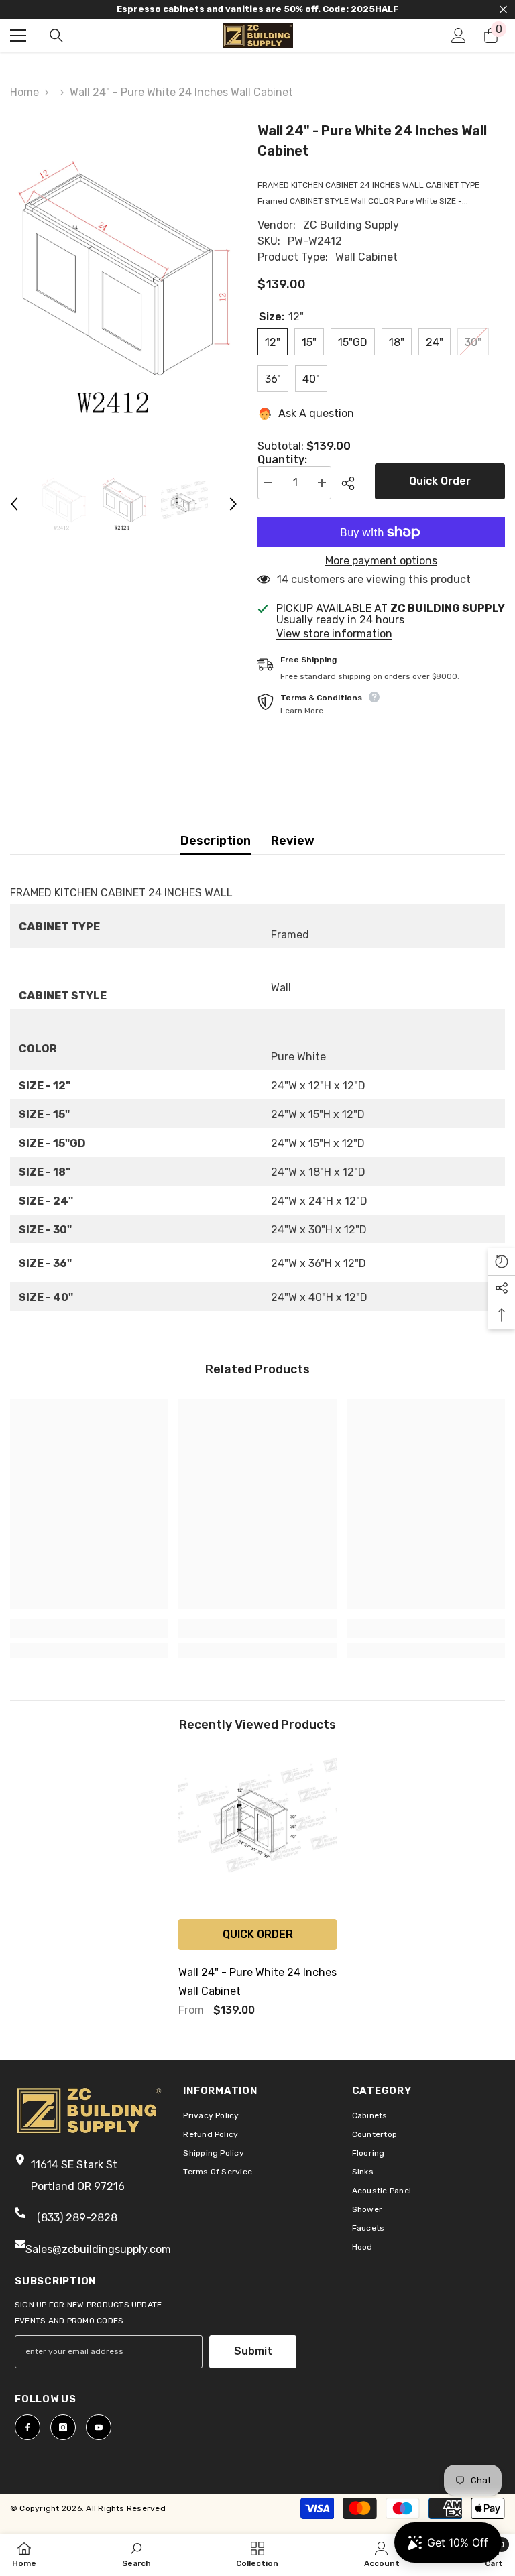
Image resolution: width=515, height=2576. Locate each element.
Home (24, 92)
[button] (14, 504)
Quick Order (440, 481)
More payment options (381, 561)
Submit (253, 2351)
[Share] (353, 483)
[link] (89, 1628)
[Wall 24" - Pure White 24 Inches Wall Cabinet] (257, 1833)
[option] (124, 288)
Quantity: (282, 460)
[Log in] (459, 36)
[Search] (56, 36)
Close (503, 10)
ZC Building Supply (351, 225)
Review (293, 841)
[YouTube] (99, 2427)
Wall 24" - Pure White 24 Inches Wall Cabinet (257, 1982)
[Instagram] (63, 2427)
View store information (334, 634)
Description (216, 841)
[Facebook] (27, 2427)
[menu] (18, 36)
